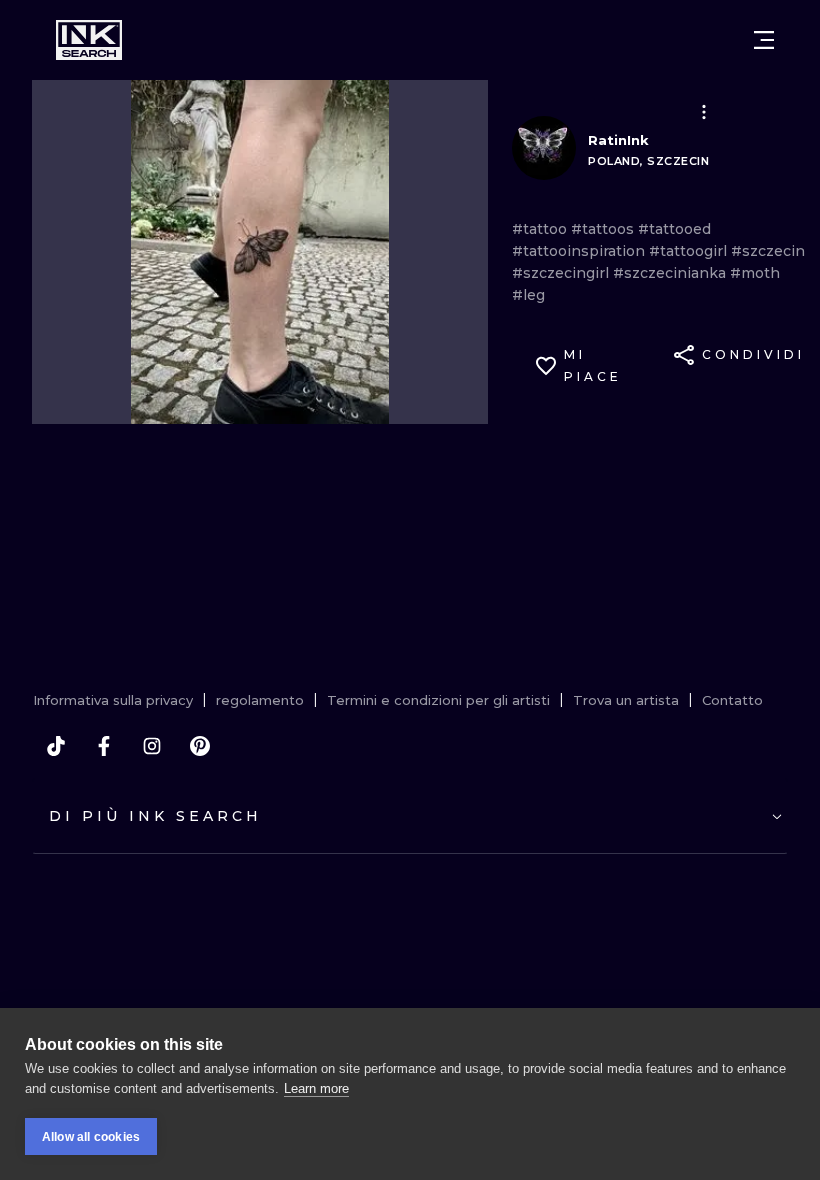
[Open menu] (764, 40)
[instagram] (152, 746)
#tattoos (604, 229)
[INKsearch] (89, 40)
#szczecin (768, 251)
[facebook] (104, 746)
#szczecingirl (562, 273)
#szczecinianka (671, 273)
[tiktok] (56, 746)
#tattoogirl (690, 251)
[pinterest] (200, 746)
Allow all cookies (91, 1137)
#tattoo (541, 229)
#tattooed (674, 229)
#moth (755, 273)
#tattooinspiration (580, 251)
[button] (704, 112)
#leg (528, 295)
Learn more (316, 1088)
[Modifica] (704, 112)
